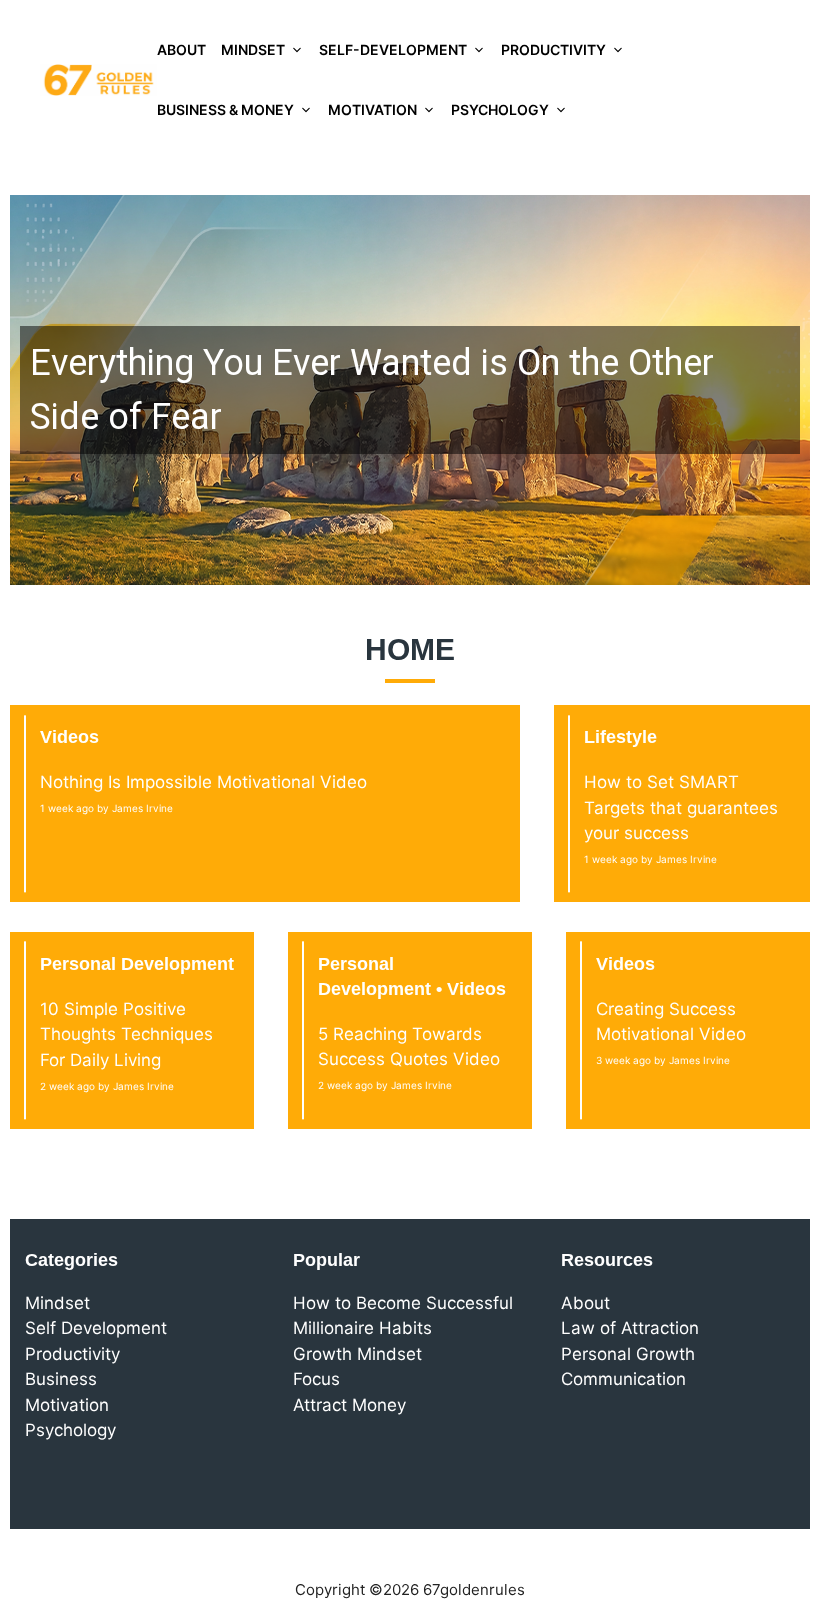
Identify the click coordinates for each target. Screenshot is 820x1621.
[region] (410, 390)
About (181, 49)
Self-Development (393, 49)
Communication (623, 1379)
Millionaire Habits (362, 1328)
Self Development (96, 1328)
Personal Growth (628, 1354)
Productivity (553, 49)
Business (61, 1379)
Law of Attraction (630, 1328)
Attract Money (349, 1405)
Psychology (500, 109)
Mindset (253, 49)
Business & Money (225, 109)
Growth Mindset (357, 1354)
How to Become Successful (403, 1303)
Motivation (372, 109)
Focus (316, 1379)
